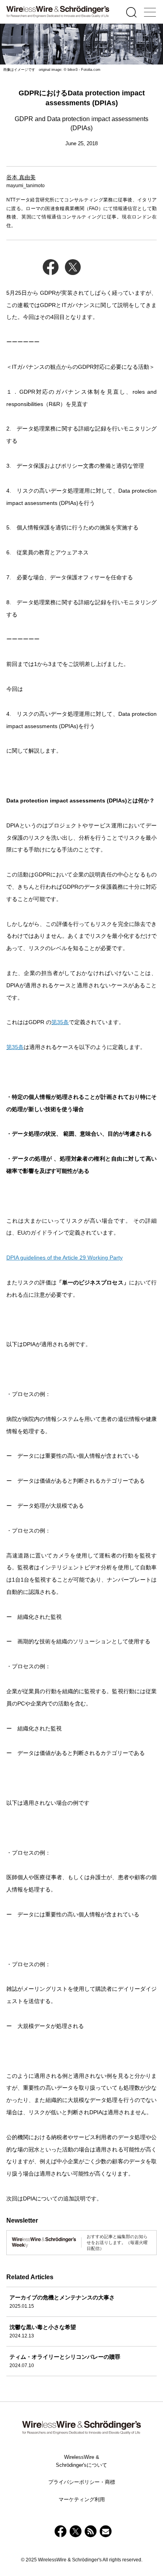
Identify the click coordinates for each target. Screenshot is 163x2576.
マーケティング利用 (82, 2499)
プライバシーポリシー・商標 (82, 2482)
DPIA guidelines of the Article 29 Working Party (64, 1258)
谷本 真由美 (21, 177)
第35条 (60, 1022)
